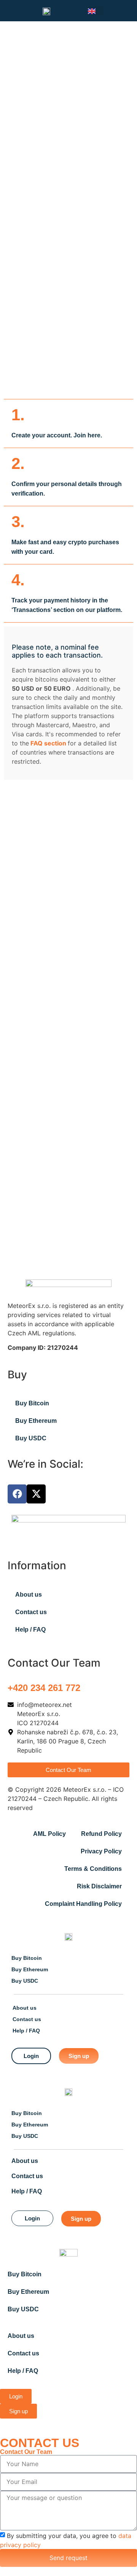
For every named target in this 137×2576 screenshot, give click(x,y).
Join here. (88, 435)
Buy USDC (31, 1438)
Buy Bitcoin (32, 1403)
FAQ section (49, 743)
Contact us (31, 1612)
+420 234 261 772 (44, 1688)
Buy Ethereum (36, 1421)
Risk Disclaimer (99, 1886)
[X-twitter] (36, 1494)
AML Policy (49, 1834)
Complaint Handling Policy (83, 1904)
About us (29, 1595)
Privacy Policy (101, 1851)
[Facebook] (17, 1494)
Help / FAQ (30, 1630)
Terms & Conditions (93, 1869)
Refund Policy (101, 1834)
